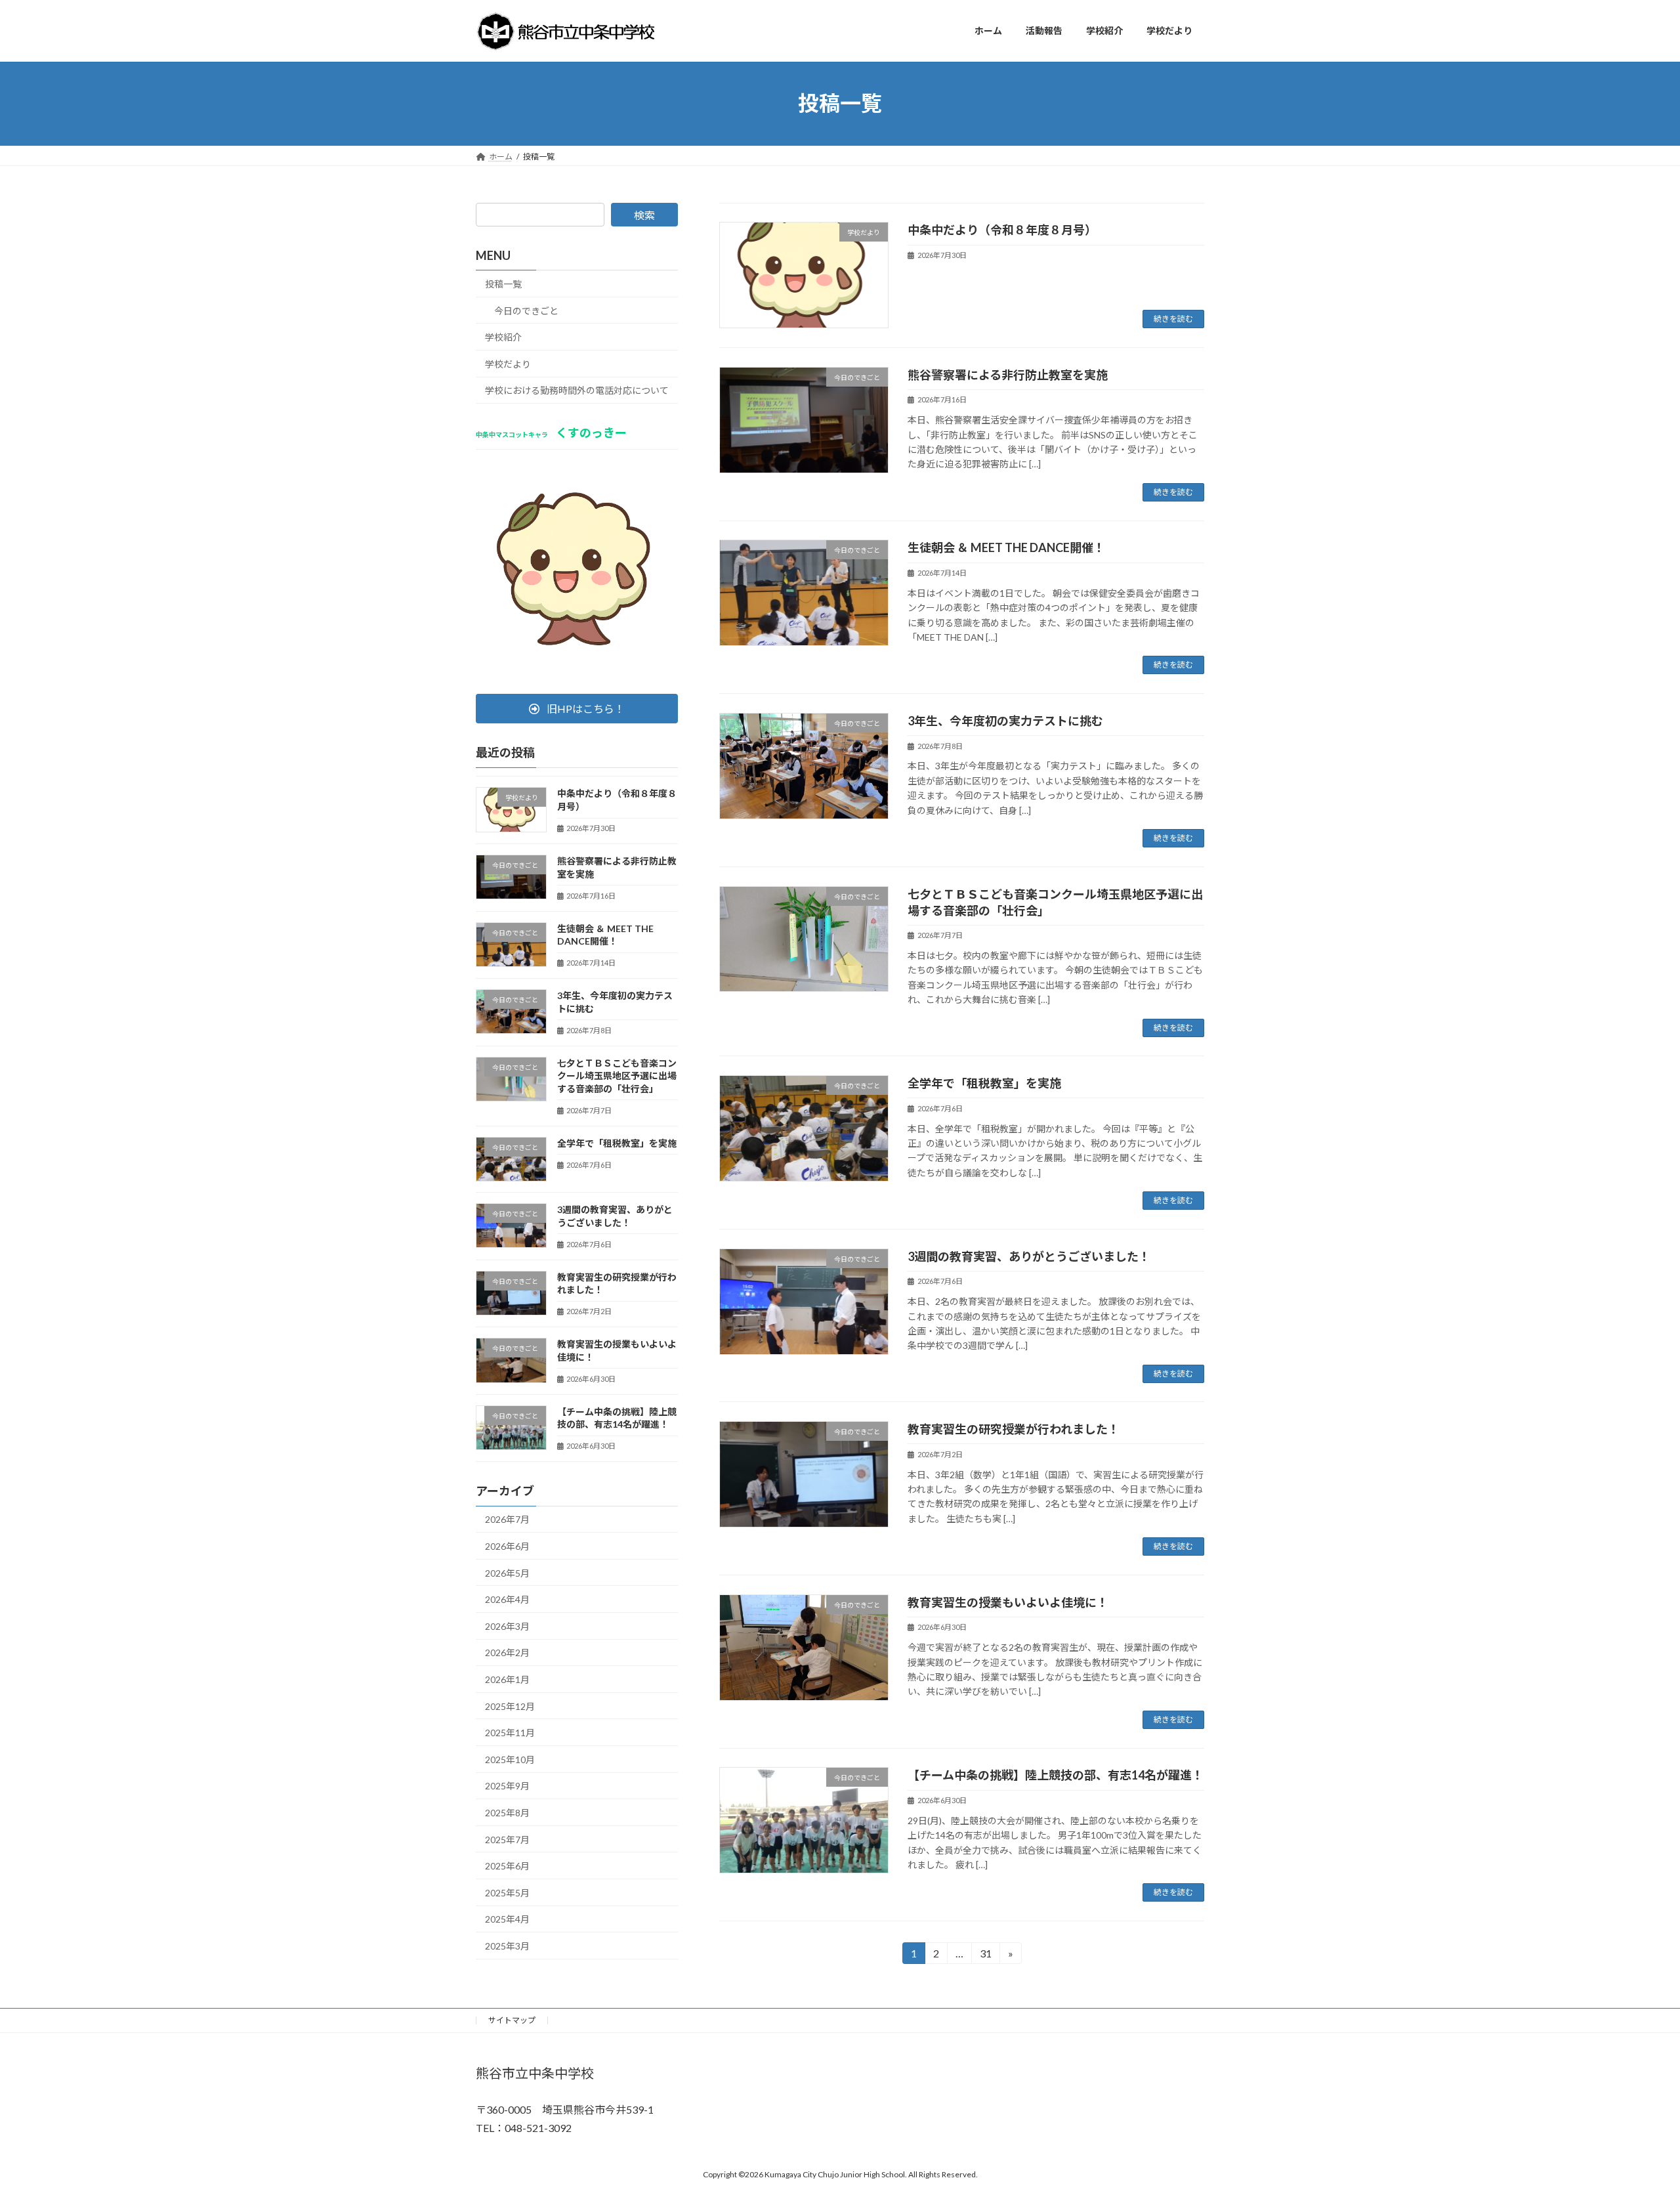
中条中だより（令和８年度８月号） (1002, 230)
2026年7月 (507, 1519)
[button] (577, 709)
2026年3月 (507, 1626)
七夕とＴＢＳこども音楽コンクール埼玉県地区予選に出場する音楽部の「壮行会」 (617, 1075)
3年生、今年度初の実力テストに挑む (1005, 721)
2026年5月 (507, 1572)
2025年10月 (510, 1759)
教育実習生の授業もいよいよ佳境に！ (1008, 1602)
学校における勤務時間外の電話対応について (577, 390)
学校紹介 (503, 337)
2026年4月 (507, 1599)
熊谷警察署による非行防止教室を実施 (1008, 375)
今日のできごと (526, 310)
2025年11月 (510, 1733)
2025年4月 (507, 1919)
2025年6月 (507, 1866)
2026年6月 (507, 1546)
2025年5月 (507, 1892)
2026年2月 (507, 1653)
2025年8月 (507, 1813)
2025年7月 (507, 1839)
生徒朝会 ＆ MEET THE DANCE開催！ (1006, 547)
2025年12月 (510, 1706)
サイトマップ (512, 2020)
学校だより (508, 363)
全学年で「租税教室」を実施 (984, 1083)
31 (985, 1955)
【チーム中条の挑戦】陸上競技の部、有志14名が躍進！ (1056, 1775)
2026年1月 (507, 1679)
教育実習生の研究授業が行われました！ (1014, 1429)
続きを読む (1173, 319)
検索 (644, 215)
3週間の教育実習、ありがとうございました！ (1029, 1256)
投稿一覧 (503, 284)
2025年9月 (507, 1786)
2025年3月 (507, 1946)
